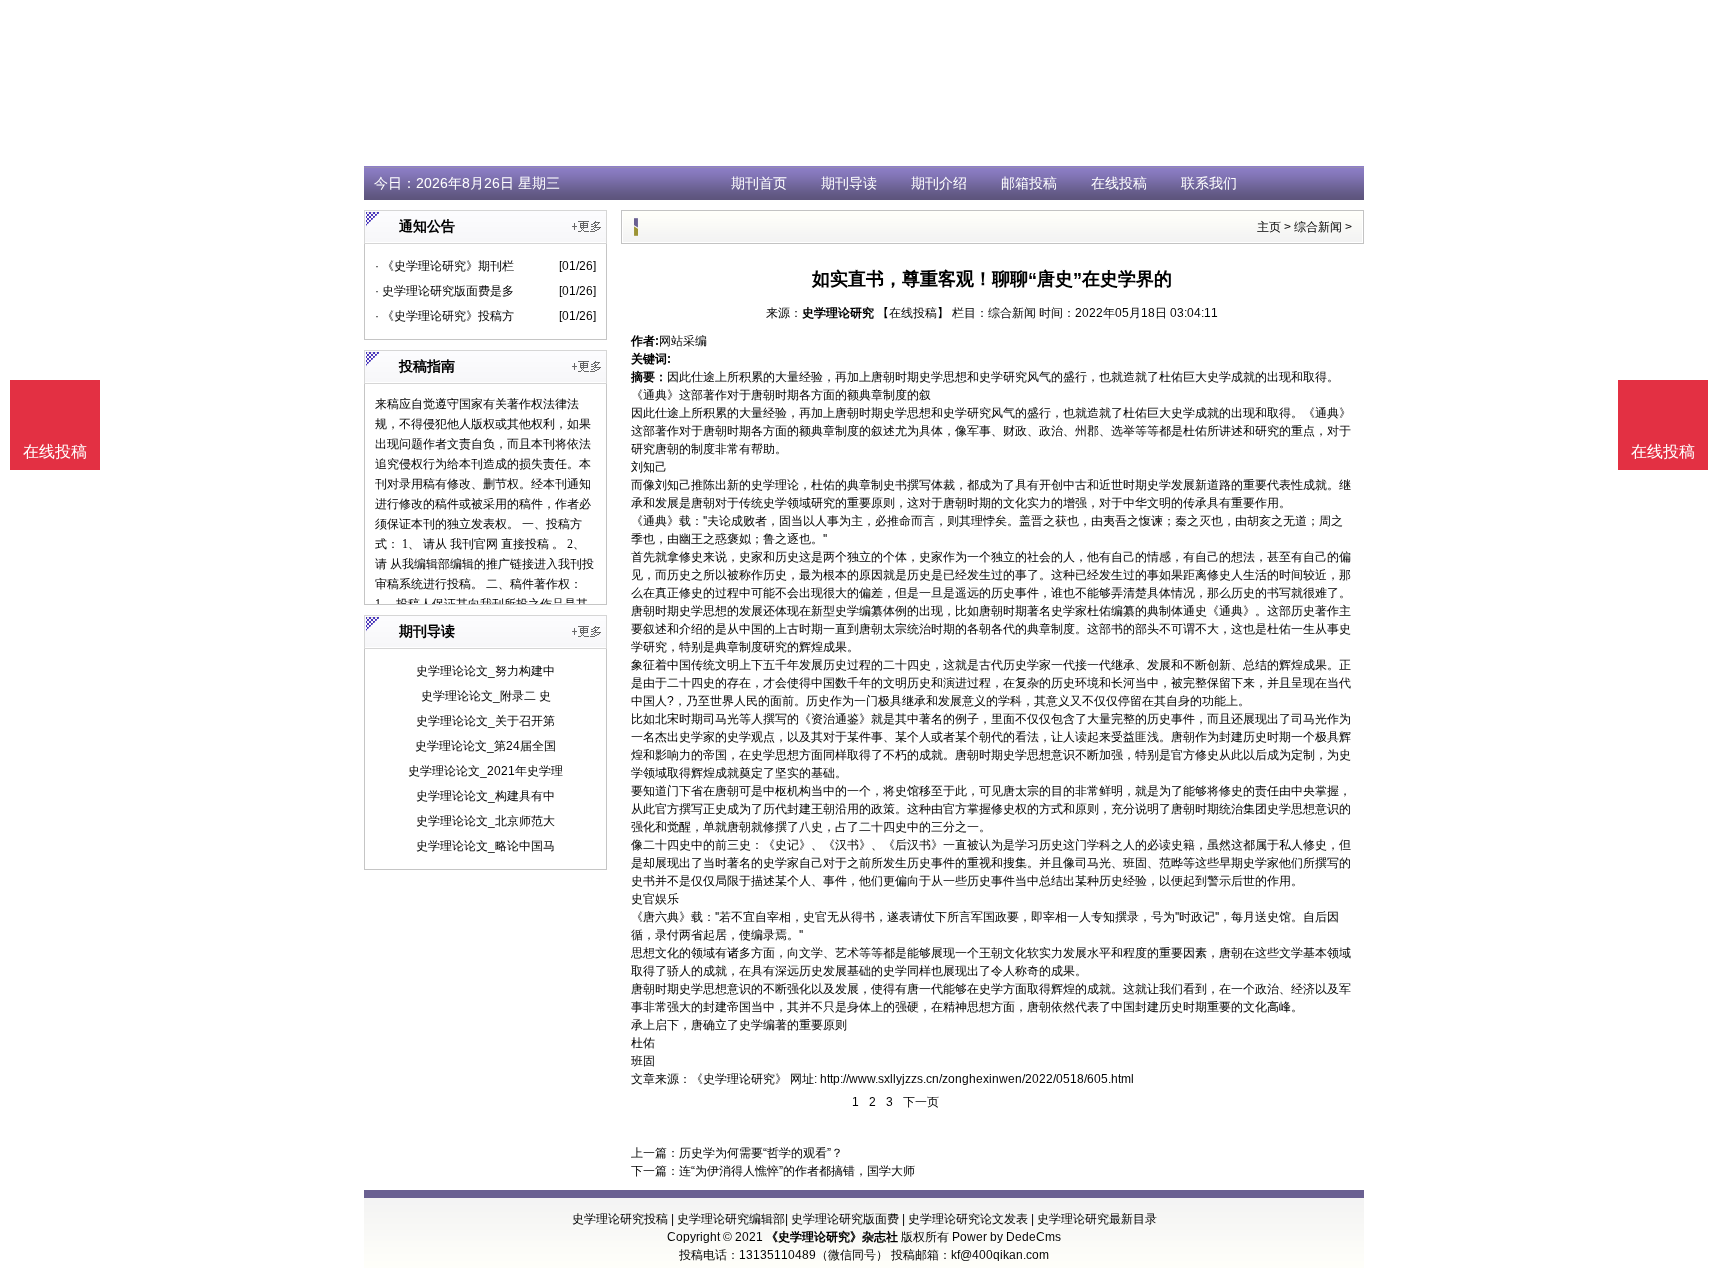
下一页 (921, 1102)
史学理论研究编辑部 (731, 1219)
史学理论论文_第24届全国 (485, 746)
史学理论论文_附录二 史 (486, 696)
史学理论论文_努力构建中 (485, 671)
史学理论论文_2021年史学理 (485, 771)
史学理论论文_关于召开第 (485, 721)
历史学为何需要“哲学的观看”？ (761, 1153)
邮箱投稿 (1029, 183)
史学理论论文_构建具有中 (485, 796)
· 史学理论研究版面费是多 (444, 291)
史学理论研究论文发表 (968, 1219)
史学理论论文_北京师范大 (485, 821)
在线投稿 (1119, 183)
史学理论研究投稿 (620, 1219)
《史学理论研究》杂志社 (832, 1237)
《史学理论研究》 (739, 1079)
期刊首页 (759, 183)
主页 (1269, 227)
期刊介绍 (939, 183)
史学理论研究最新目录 (1097, 1219)
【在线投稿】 (913, 313)
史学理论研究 (838, 313)
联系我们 (1209, 183)
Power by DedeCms (1006, 1237)
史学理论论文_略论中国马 (485, 846)
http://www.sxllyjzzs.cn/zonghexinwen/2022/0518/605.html (977, 1079)
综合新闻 (1318, 227)
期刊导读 (849, 183)
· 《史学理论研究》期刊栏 (444, 266)
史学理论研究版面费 (845, 1219)
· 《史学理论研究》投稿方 (444, 316)
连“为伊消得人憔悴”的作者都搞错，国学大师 (797, 1171)
